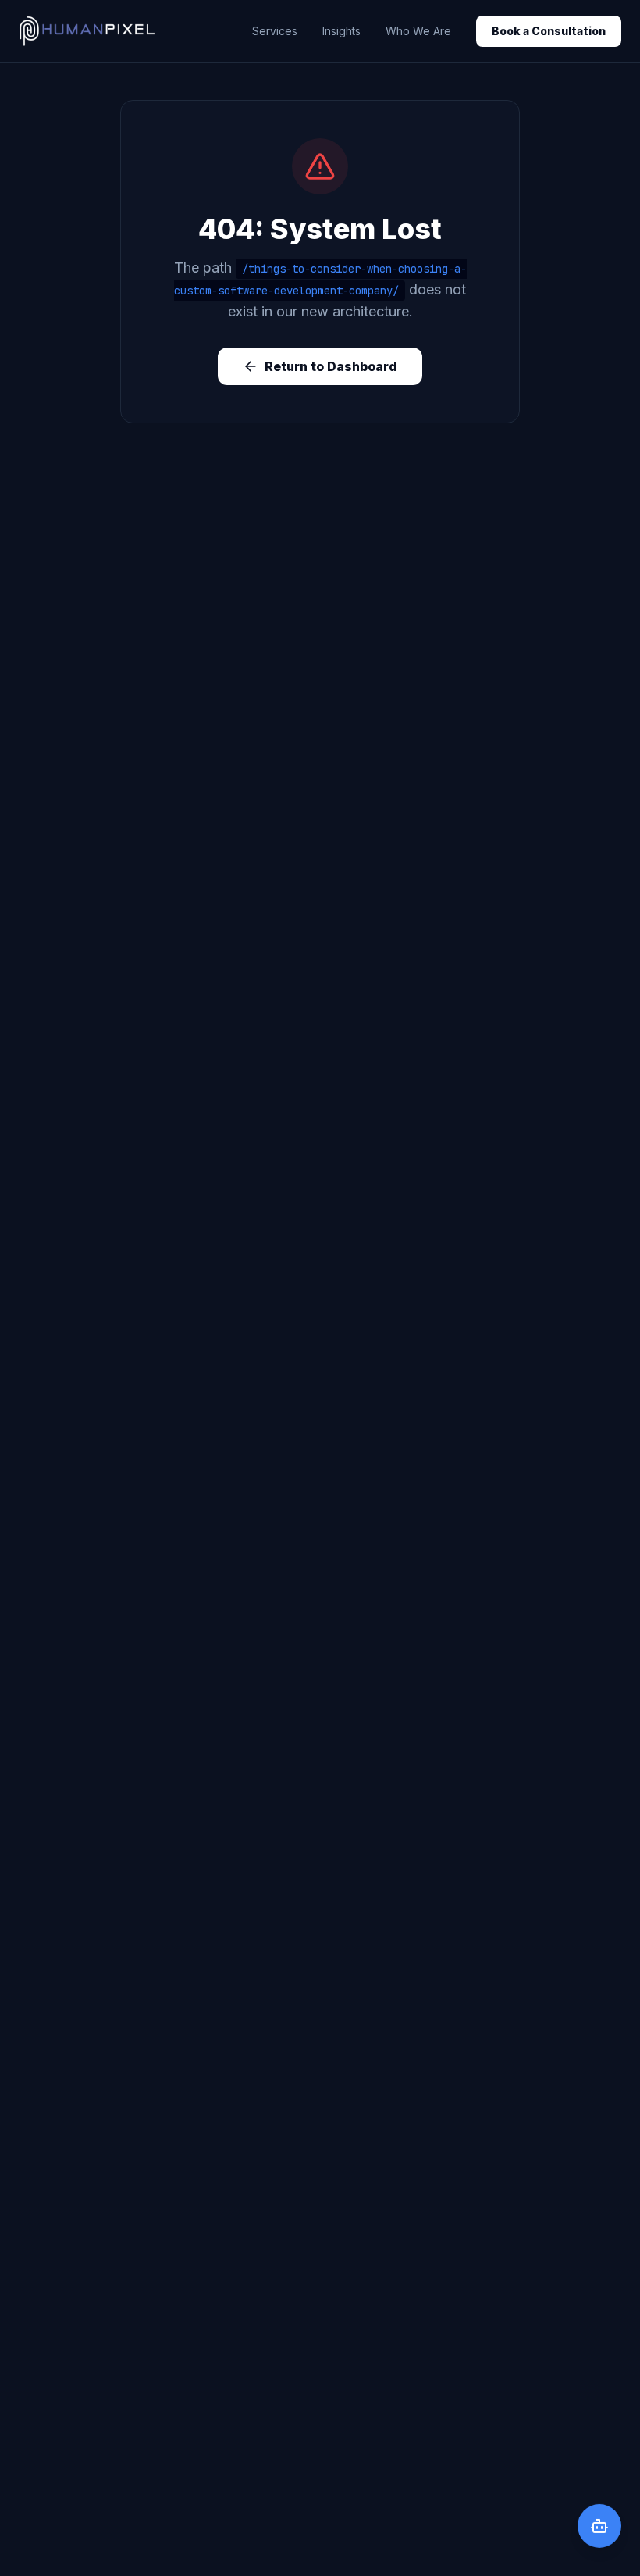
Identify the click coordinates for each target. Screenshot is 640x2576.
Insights (341, 31)
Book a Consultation (549, 31)
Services (275, 31)
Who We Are (418, 31)
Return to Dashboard (331, 366)
